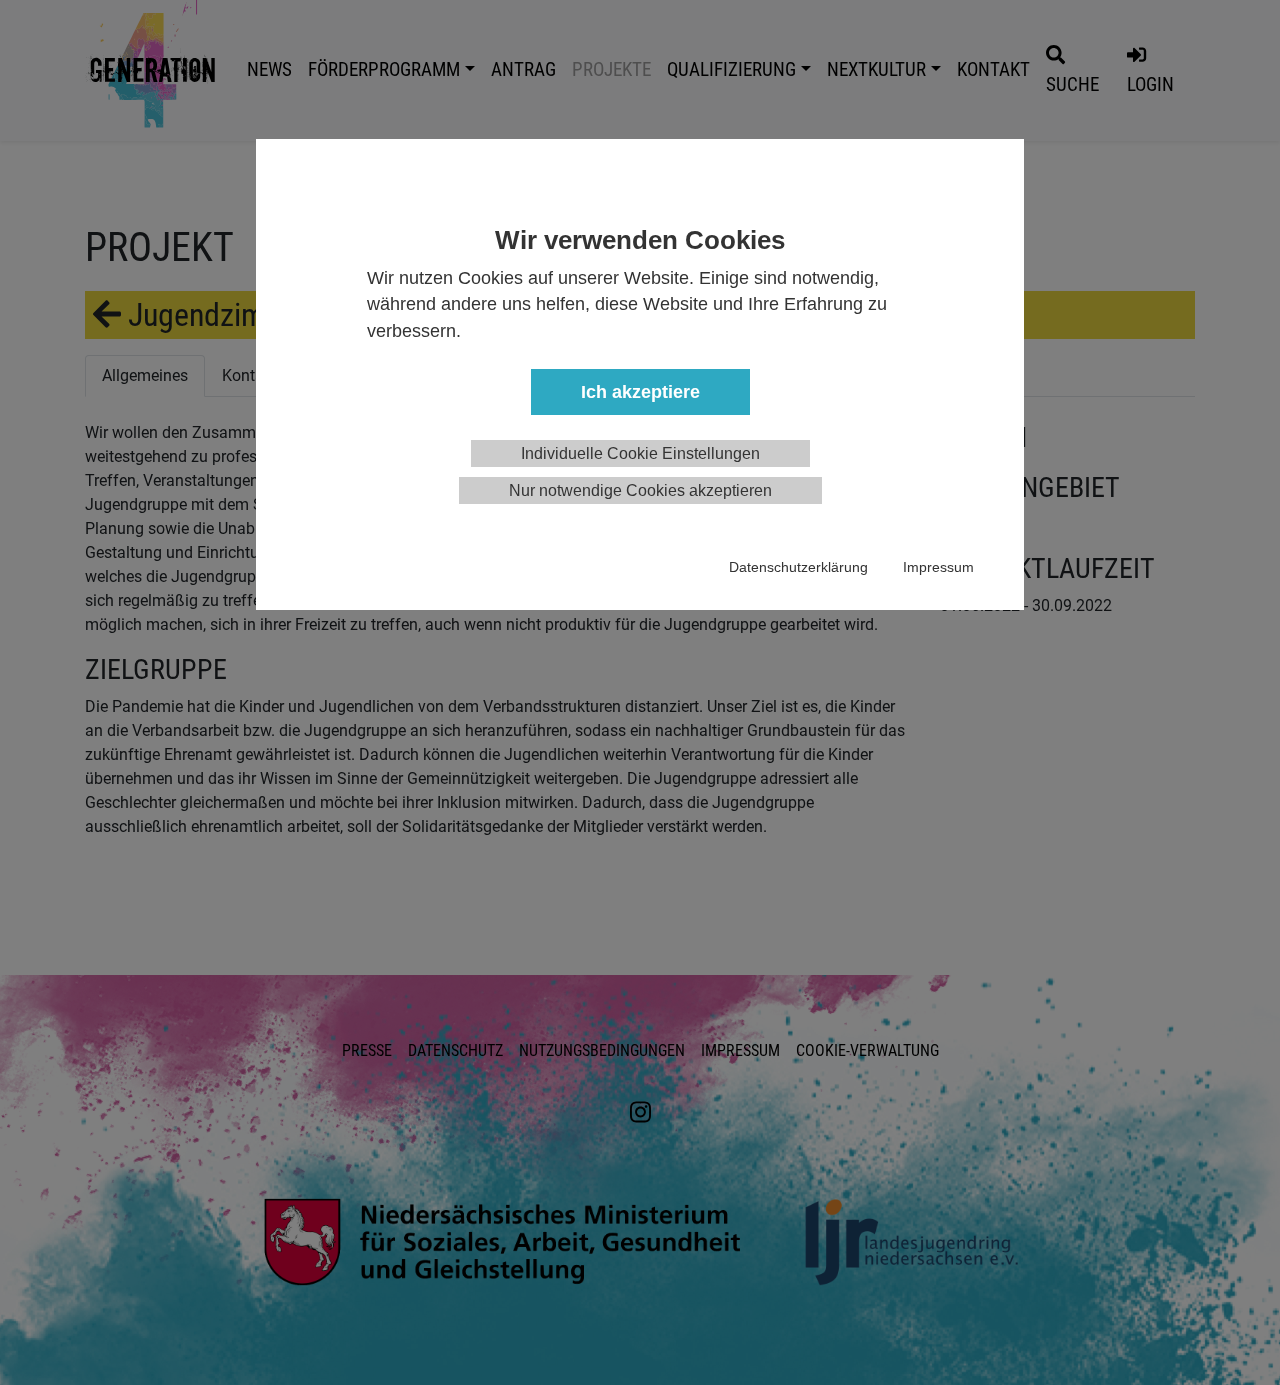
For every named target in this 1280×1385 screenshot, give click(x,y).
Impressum (938, 567)
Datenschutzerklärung (798, 567)
